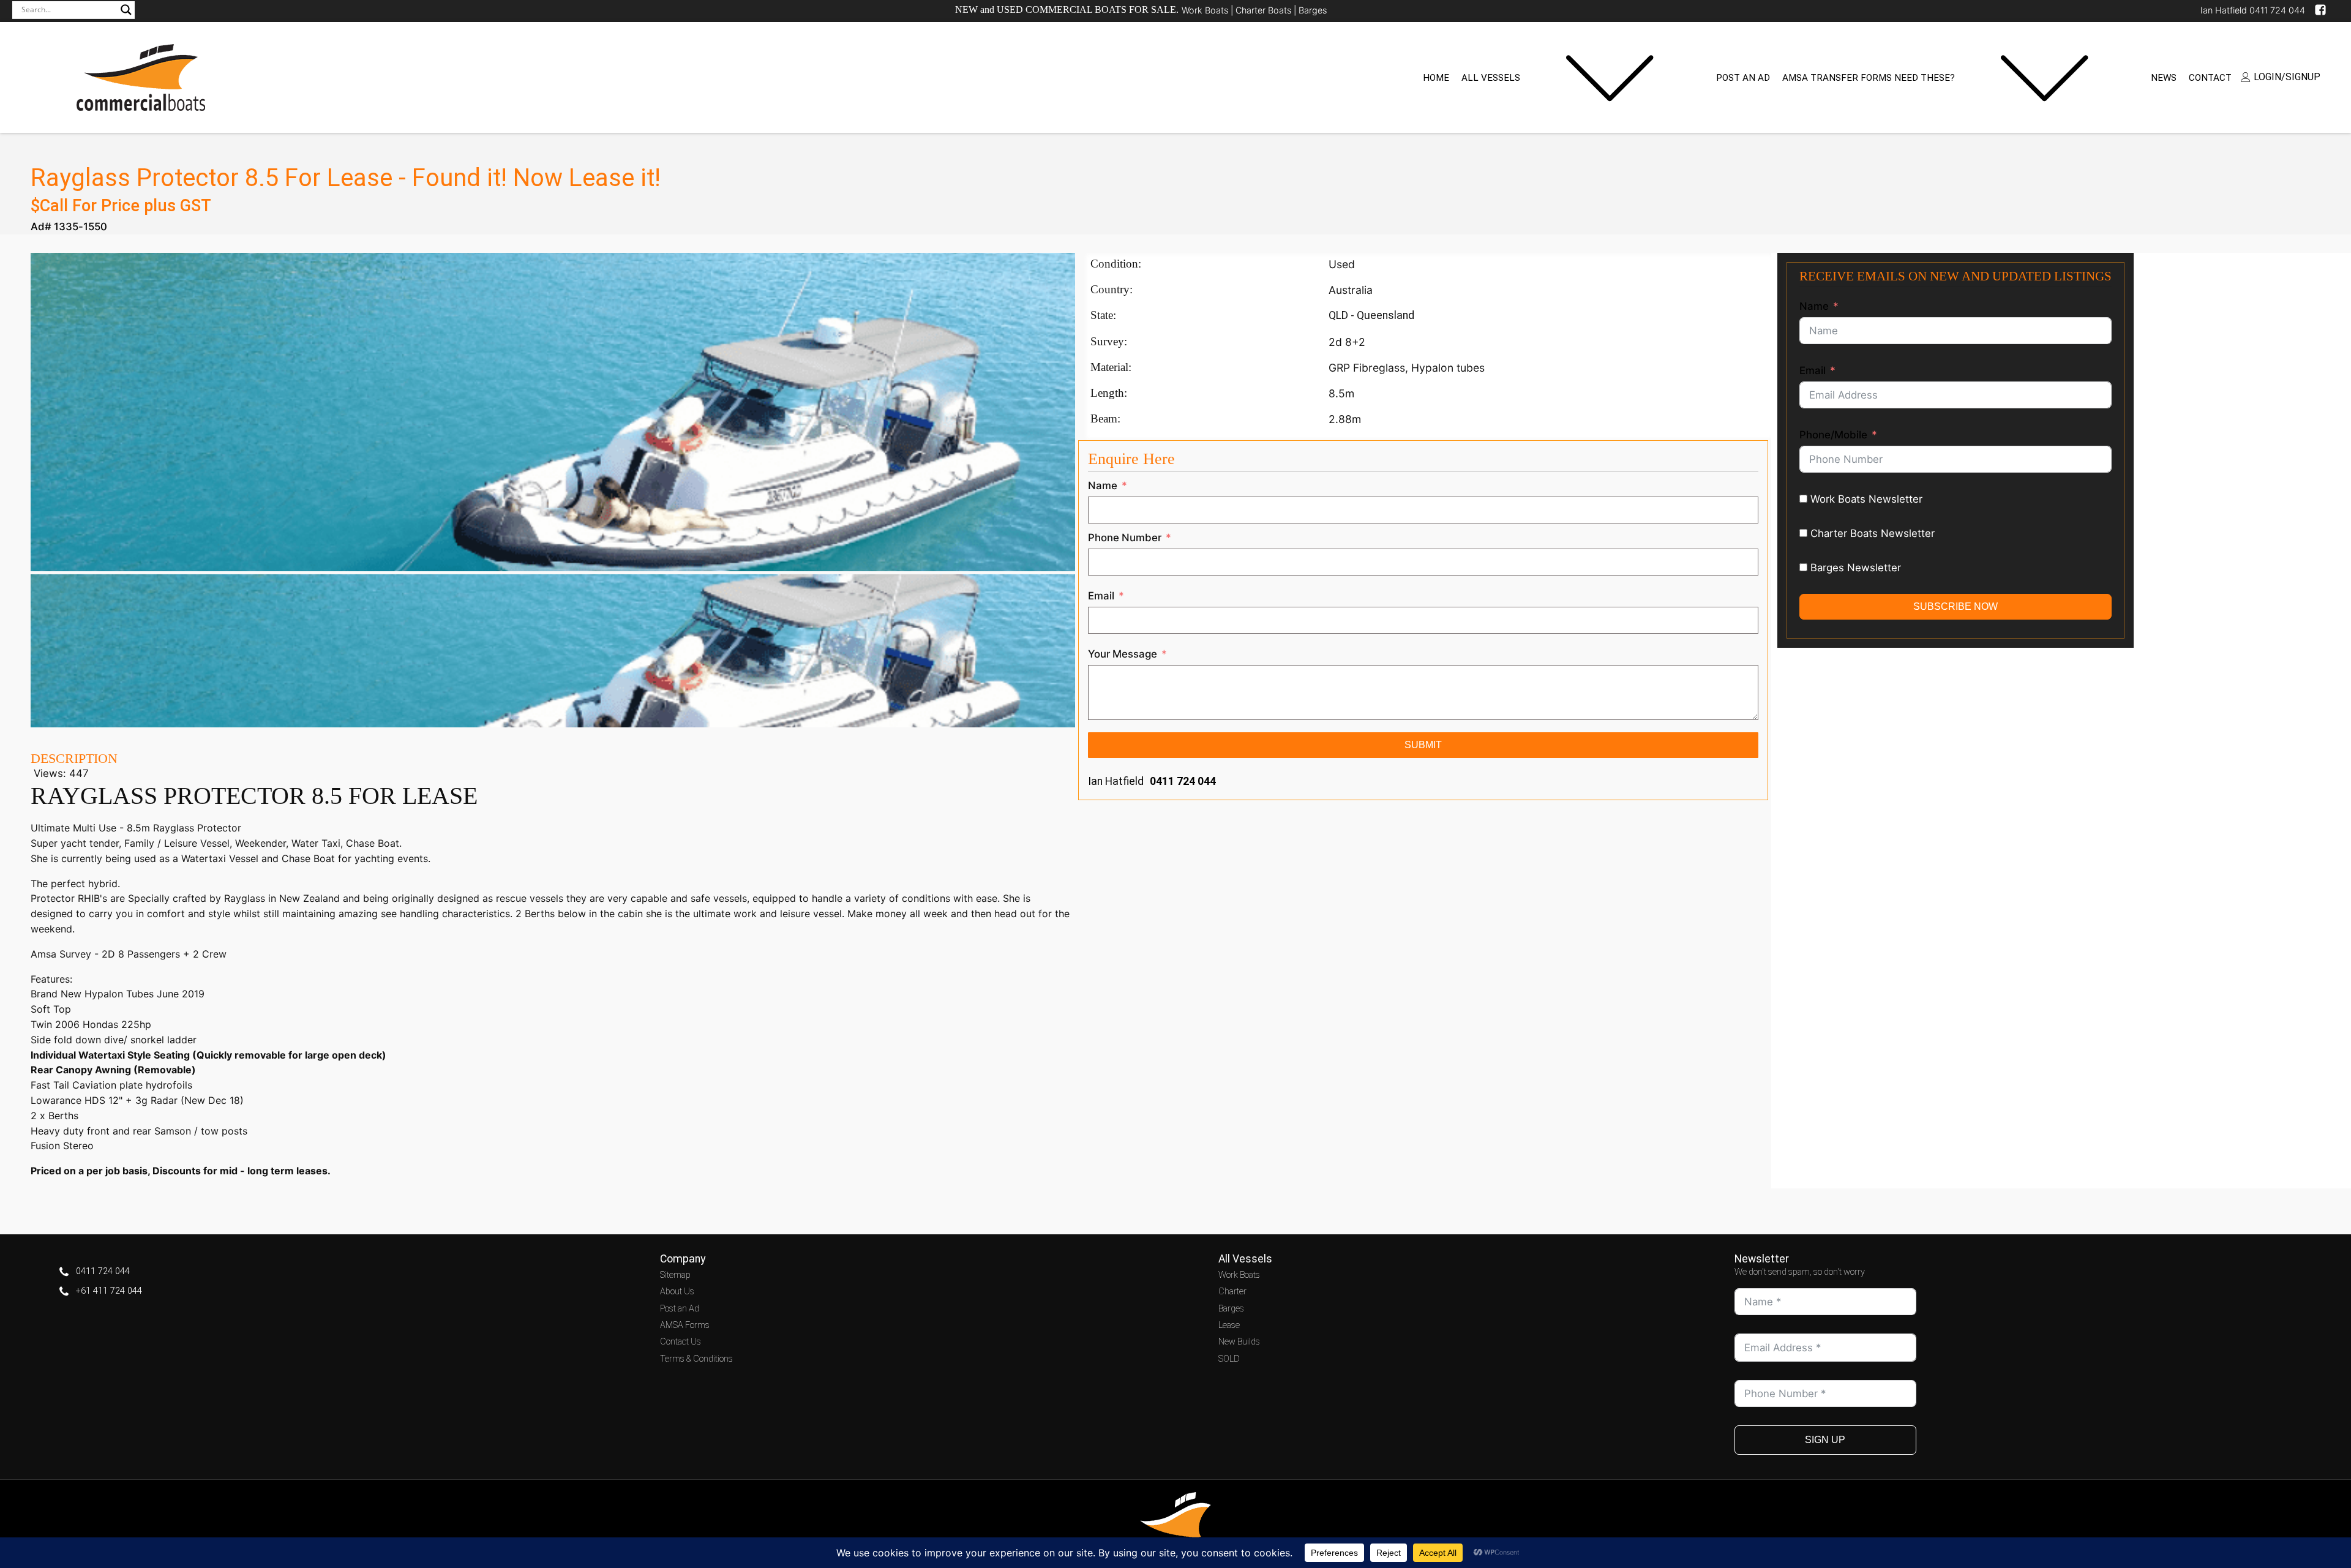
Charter (1232, 1292)
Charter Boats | (1267, 10)
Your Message (1123, 654)
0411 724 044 (1183, 781)
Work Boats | (1209, 10)
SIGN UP (1825, 1440)
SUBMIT (1423, 745)
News (2164, 78)
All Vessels (1491, 78)
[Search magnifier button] (126, 10)
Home (1436, 78)
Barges (1313, 10)
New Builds (1239, 1342)
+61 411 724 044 (109, 1291)
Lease (1229, 1325)
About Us (677, 1292)
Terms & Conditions (696, 1359)
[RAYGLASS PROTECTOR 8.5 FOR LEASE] (553, 724)
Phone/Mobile (1833, 435)
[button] (2281, 77)
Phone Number (1125, 538)
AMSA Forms (685, 1325)
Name (1103, 486)
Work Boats (1239, 1275)
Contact (2210, 78)
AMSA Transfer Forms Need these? (1869, 78)
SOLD (1229, 1359)
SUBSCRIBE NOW (1955, 606)
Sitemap (675, 1275)
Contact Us (681, 1342)
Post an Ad (1743, 78)
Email (1101, 596)
